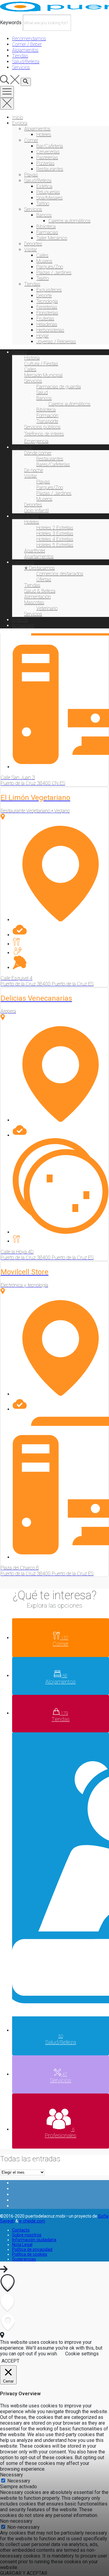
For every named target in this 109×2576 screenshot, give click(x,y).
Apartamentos (39, 557)
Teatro (43, 278)
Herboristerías (50, 330)
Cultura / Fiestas (41, 364)
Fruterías (45, 319)
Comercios (23, 562)
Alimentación (38, 597)
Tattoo (43, 204)
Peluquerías (48, 192)
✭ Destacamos (40, 568)
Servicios (33, 209)
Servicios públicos (42, 427)
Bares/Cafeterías (53, 464)
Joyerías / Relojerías (56, 342)
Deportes (33, 244)
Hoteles (44, 135)
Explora (20, 123)
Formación (47, 415)
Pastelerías (47, 158)
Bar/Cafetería (50, 146)
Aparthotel (35, 551)
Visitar (31, 250)
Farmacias (47, 232)
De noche (34, 470)
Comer (31, 140)
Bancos (44, 215)
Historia (32, 358)
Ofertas (44, 580)
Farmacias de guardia (59, 387)
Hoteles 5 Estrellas (55, 545)
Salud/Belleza (38, 181)
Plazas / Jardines (54, 273)
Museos (44, 261)
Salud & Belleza (40, 591)
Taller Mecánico (52, 238)
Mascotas (34, 603)
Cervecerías (48, 152)
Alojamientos (37, 129)
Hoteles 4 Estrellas (55, 539)
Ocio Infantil (36, 511)
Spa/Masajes (50, 198)
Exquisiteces (49, 290)
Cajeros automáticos (69, 221)
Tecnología (47, 301)
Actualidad (23, 626)
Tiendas (32, 284)
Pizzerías (45, 163)
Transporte (47, 421)
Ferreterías (47, 307)
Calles (42, 255)
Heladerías (47, 324)
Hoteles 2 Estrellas (55, 528)
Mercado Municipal (43, 375)
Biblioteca (46, 227)
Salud (42, 392)
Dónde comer (38, 453)
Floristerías (47, 313)
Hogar (43, 336)
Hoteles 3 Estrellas (55, 534)
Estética (44, 186)
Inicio (18, 117)
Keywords (11, 23)
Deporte (44, 296)
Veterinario (47, 608)
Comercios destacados (60, 574)
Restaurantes (50, 169)
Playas (31, 175)
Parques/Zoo (50, 267)
